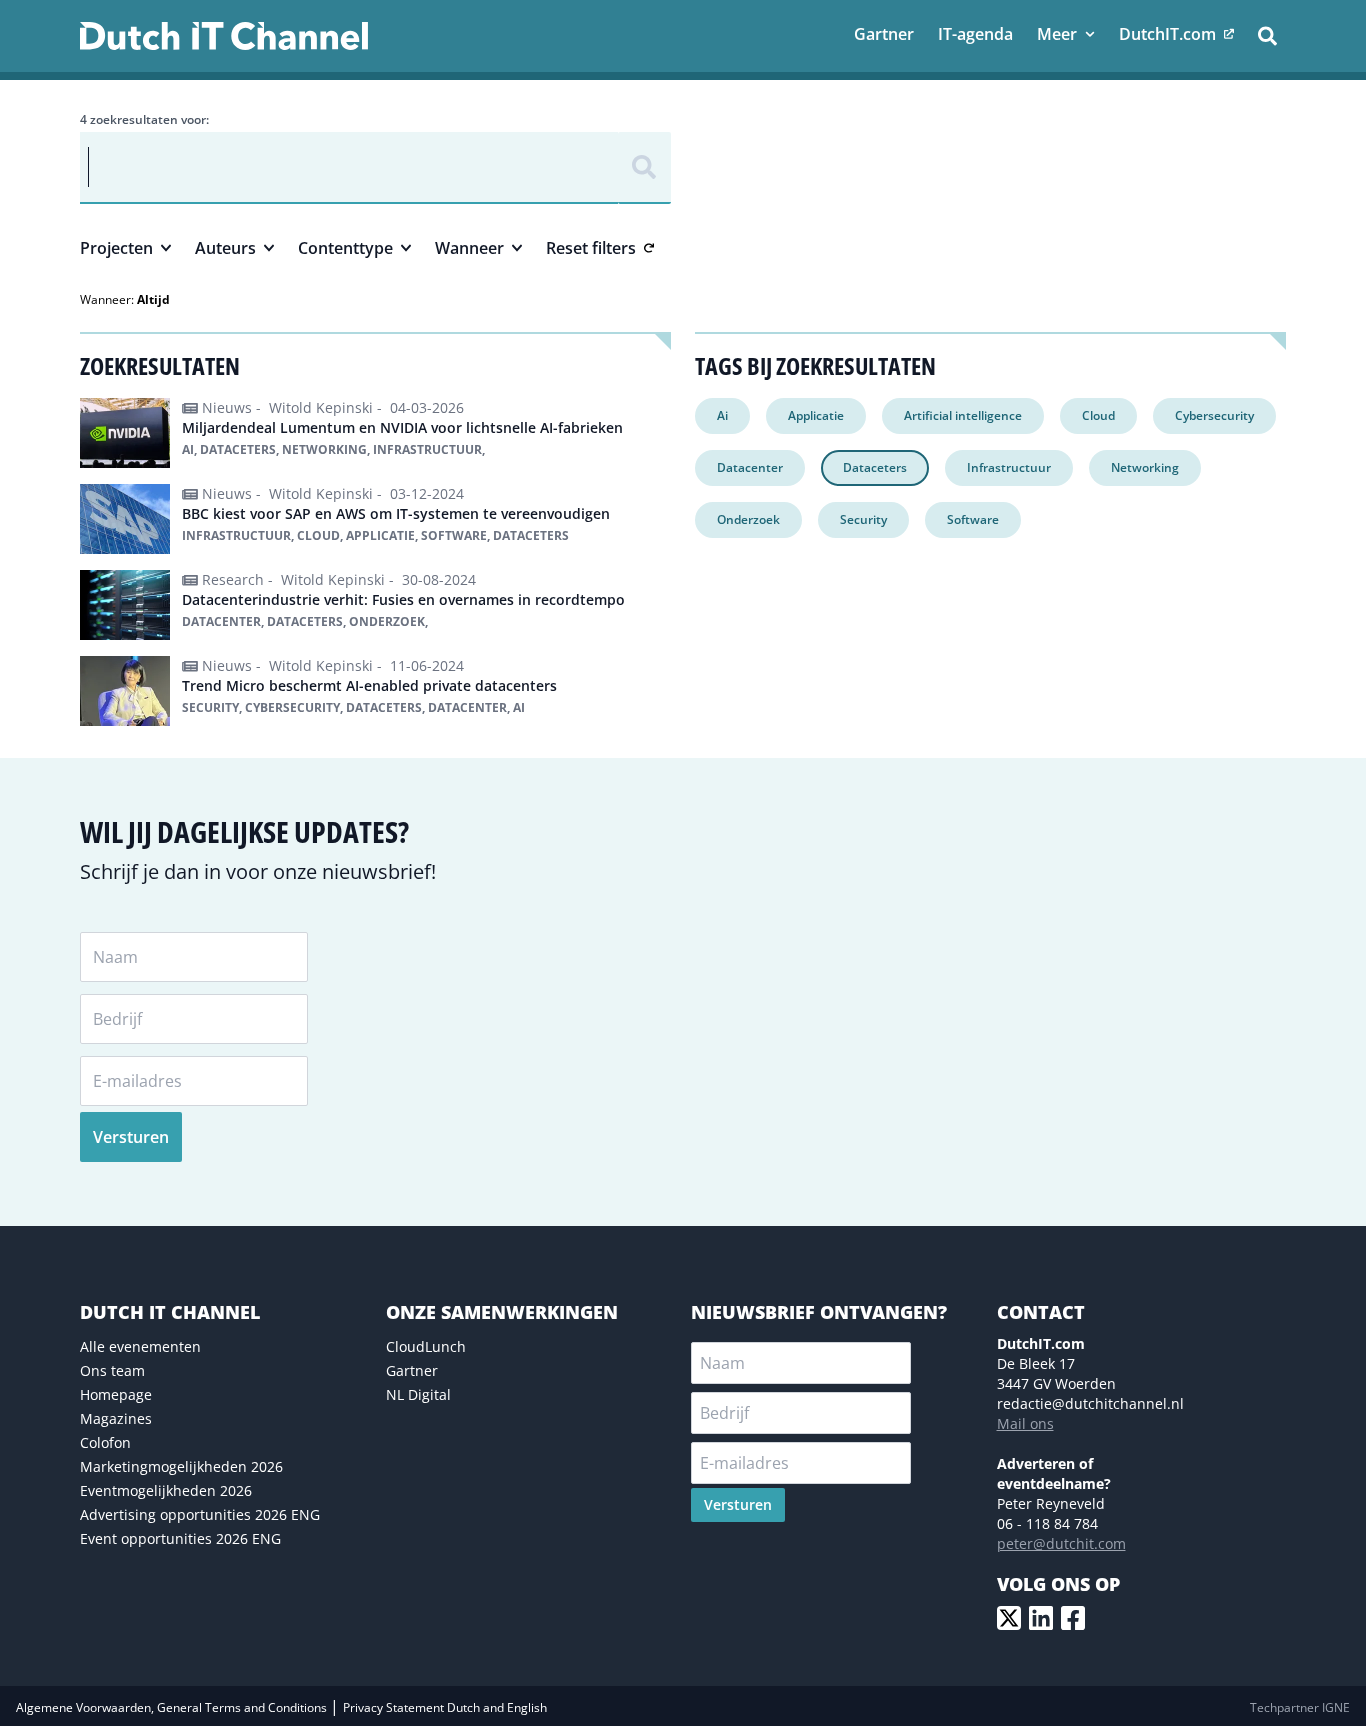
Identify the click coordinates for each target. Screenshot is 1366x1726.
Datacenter (750, 467)
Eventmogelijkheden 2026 (166, 1490)
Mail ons (1025, 1423)
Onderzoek (748, 519)
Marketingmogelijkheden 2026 (181, 1466)
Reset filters (591, 248)
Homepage (116, 1394)
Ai (722, 415)
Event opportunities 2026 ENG (180, 1538)
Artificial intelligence (963, 415)
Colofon (105, 1442)
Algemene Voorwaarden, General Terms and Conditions (173, 1707)
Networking (1145, 467)
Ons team (112, 1370)
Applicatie (816, 415)
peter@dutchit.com (1061, 1543)
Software (973, 519)
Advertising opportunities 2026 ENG (200, 1514)
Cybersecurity (1214, 415)
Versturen (131, 1137)
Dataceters (875, 467)
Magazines (116, 1418)
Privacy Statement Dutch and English (445, 1707)
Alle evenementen (140, 1346)
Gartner (412, 1370)
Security (863, 519)
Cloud (1098, 415)
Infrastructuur (1009, 467)
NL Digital (418, 1394)
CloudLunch (426, 1346)
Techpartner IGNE (1300, 1707)
